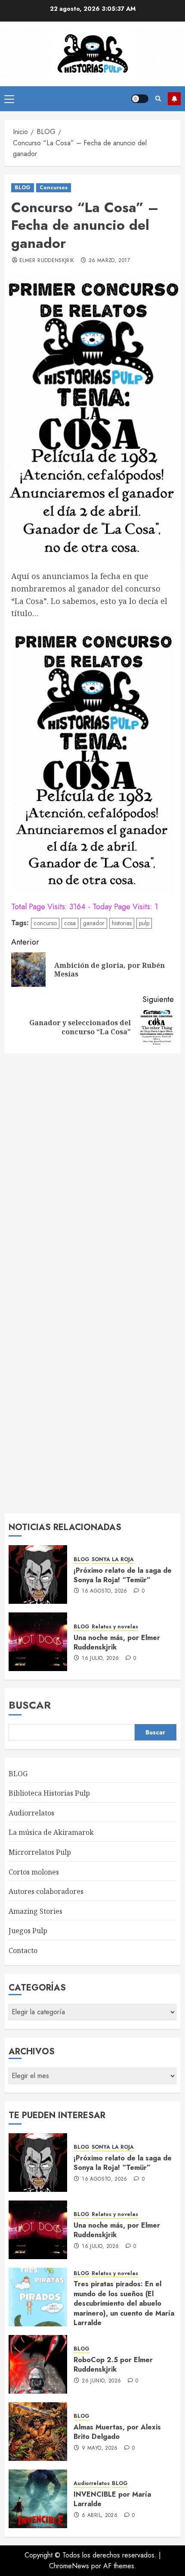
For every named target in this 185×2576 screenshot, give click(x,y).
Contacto (23, 1950)
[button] (9, 99)
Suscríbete (174, 99)
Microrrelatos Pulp (40, 1852)
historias (122, 923)
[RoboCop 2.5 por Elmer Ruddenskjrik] (38, 2364)
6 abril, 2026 (100, 2516)
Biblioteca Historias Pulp (49, 1793)
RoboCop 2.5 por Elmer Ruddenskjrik (113, 2365)
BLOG (23, 188)
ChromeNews (69, 2566)
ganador (94, 923)
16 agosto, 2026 (104, 1591)
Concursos (54, 188)
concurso (45, 923)
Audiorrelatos (31, 1813)
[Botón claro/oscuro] (140, 99)
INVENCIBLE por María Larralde (112, 2499)
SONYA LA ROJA (113, 1560)
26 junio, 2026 (101, 2381)
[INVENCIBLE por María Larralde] (38, 2499)
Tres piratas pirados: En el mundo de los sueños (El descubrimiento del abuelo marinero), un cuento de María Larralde (124, 2303)
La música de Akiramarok (51, 1832)
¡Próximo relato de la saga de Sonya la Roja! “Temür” (123, 1575)
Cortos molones (34, 1872)
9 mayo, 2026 (100, 2448)
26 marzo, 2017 (109, 261)
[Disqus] (92, 1170)
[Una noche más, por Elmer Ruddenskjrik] (38, 1642)
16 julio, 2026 (100, 1659)
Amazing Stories (35, 1911)
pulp (144, 923)
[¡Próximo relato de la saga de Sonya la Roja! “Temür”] (38, 1574)
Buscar (30, 1705)
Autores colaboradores (46, 1891)
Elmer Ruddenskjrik (47, 261)
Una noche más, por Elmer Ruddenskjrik (117, 1642)
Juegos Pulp (28, 1931)
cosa (70, 923)
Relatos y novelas (115, 1627)
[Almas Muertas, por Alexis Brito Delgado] (38, 2432)
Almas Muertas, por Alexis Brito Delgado (117, 2432)
